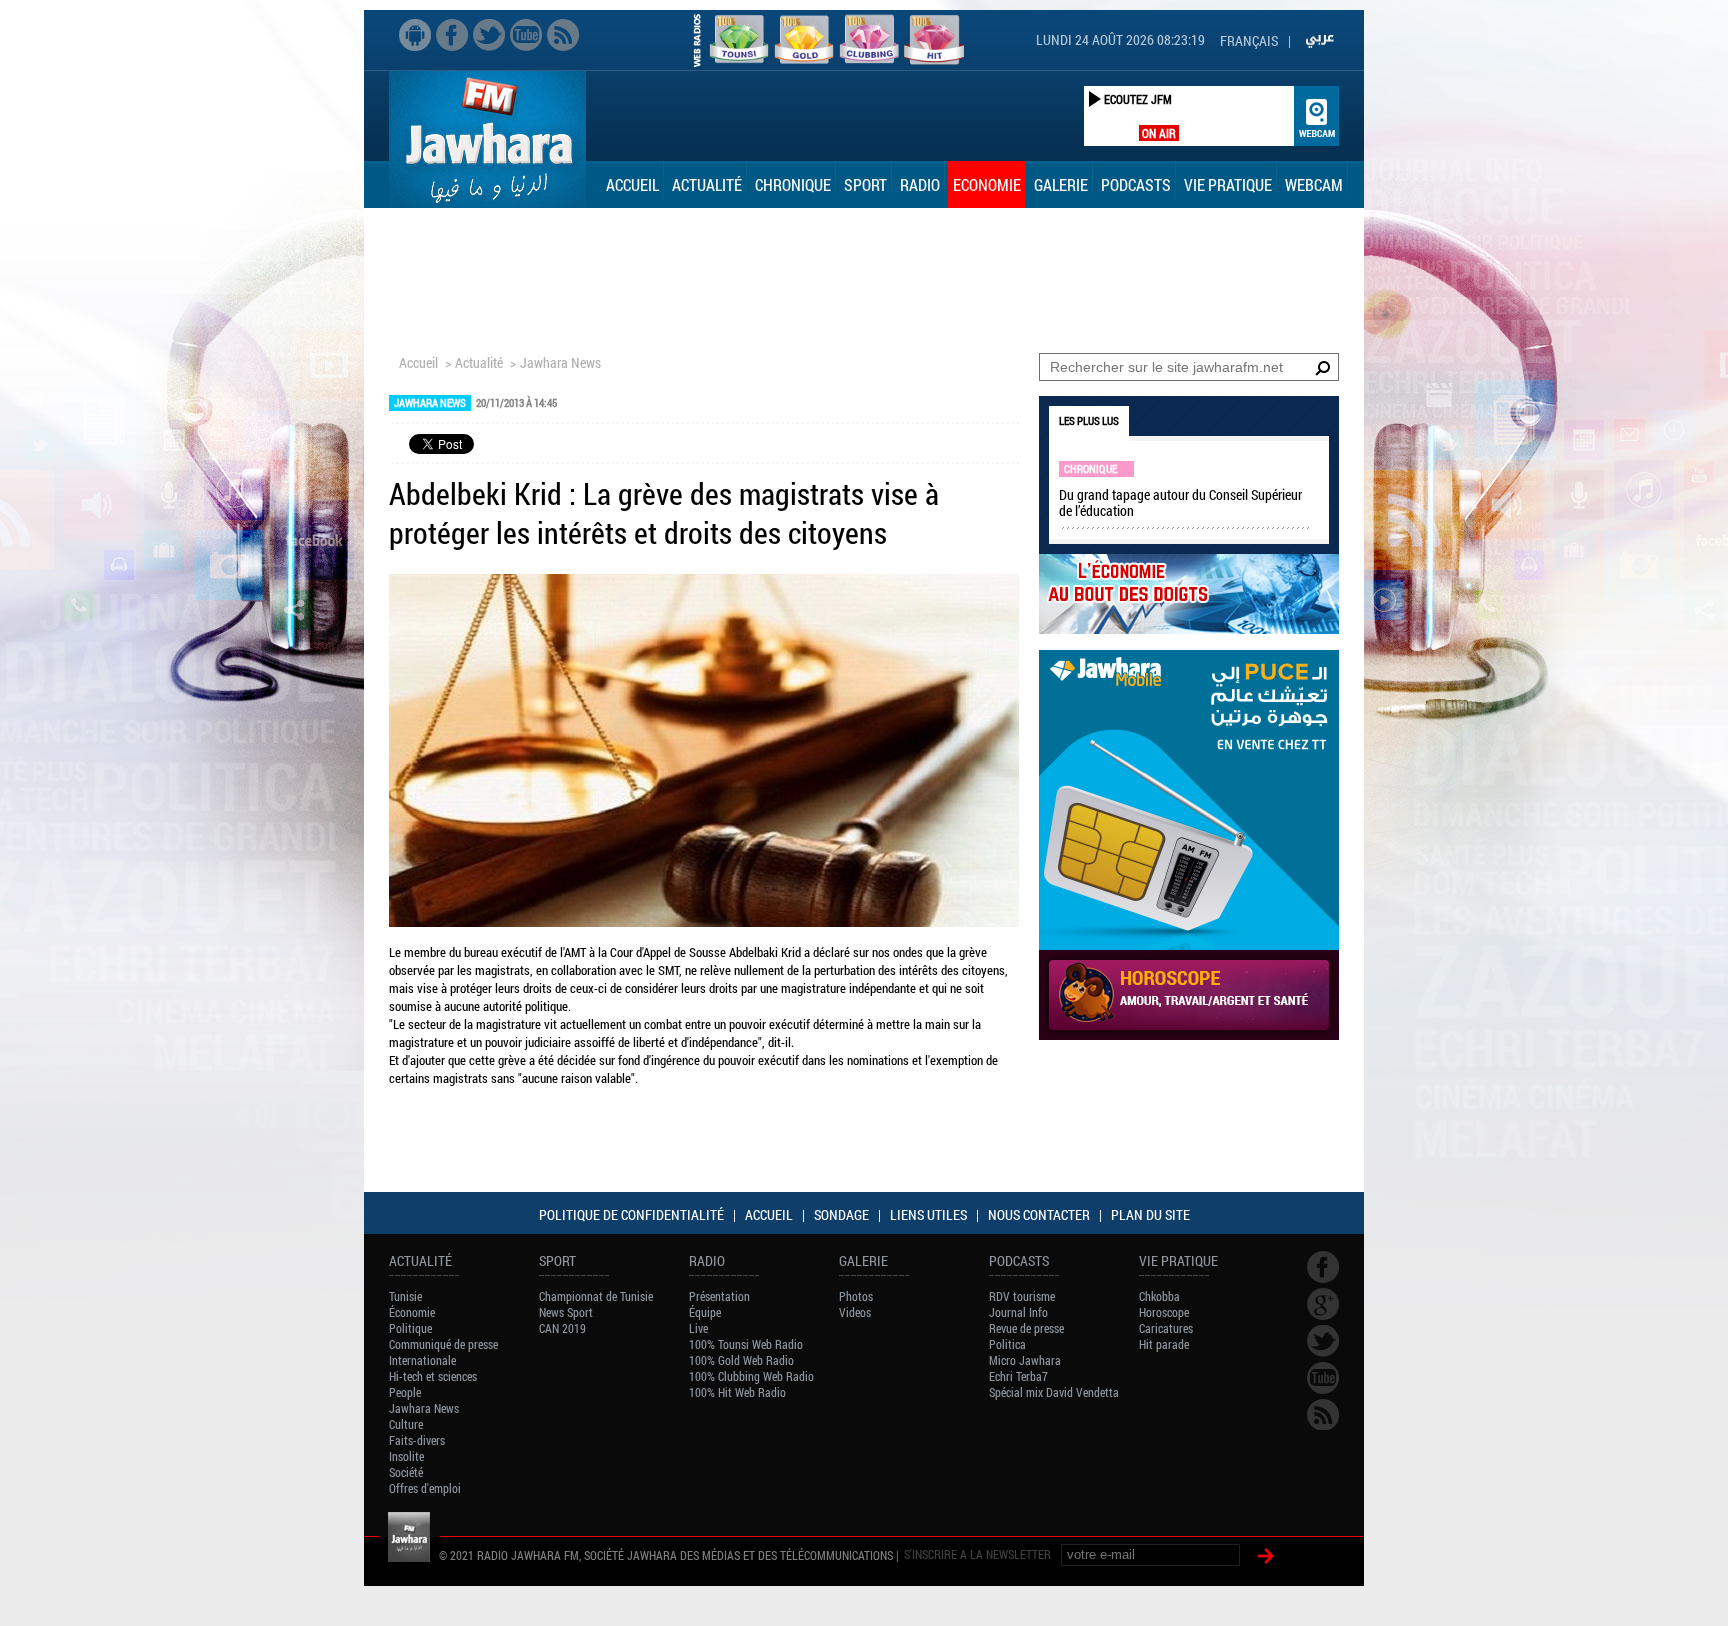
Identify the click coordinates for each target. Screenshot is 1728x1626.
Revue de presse (1026, 1328)
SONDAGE (841, 1214)
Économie (412, 1312)
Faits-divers (417, 1440)
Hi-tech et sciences (433, 1376)
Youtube (526, 35)
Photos (856, 1296)
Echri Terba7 (1018, 1376)
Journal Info (1018, 1312)
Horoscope (1164, 1312)
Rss (563, 35)
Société (406, 1472)
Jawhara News (560, 362)
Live (698, 1328)
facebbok (452, 35)
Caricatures (1166, 1328)
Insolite (406, 1456)
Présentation (719, 1296)
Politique (410, 1328)
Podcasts (1136, 184)
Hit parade (1164, 1344)
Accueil (632, 184)
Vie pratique (1228, 184)
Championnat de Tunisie (596, 1296)
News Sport (566, 1312)
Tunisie (405, 1296)
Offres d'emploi (425, 1488)
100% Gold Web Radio (741, 1360)
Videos (855, 1312)
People (405, 1392)
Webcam (1314, 184)
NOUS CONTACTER (1039, 1214)
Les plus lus (1089, 420)
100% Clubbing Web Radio (751, 1376)
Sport (865, 184)
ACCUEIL (769, 1214)
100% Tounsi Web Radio (746, 1344)
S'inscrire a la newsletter (977, 1554)
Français (1249, 40)
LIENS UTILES (928, 1214)
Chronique (793, 184)
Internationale (422, 1360)
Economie (987, 184)
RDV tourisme (1022, 1296)
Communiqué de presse (443, 1344)
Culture (406, 1424)
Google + (1323, 1304)
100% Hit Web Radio (737, 1392)
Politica (1007, 1344)
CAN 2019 (562, 1328)
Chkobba (1159, 1296)
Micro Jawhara (1025, 1360)
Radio (920, 184)
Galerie (1061, 184)
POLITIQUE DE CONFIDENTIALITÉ (631, 1214)
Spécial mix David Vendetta (1054, 1392)
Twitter (489, 35)
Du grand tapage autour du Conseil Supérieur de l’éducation (1180, 502)
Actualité (707, 184)
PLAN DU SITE (1150, 1214)
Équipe (705, 1312)
